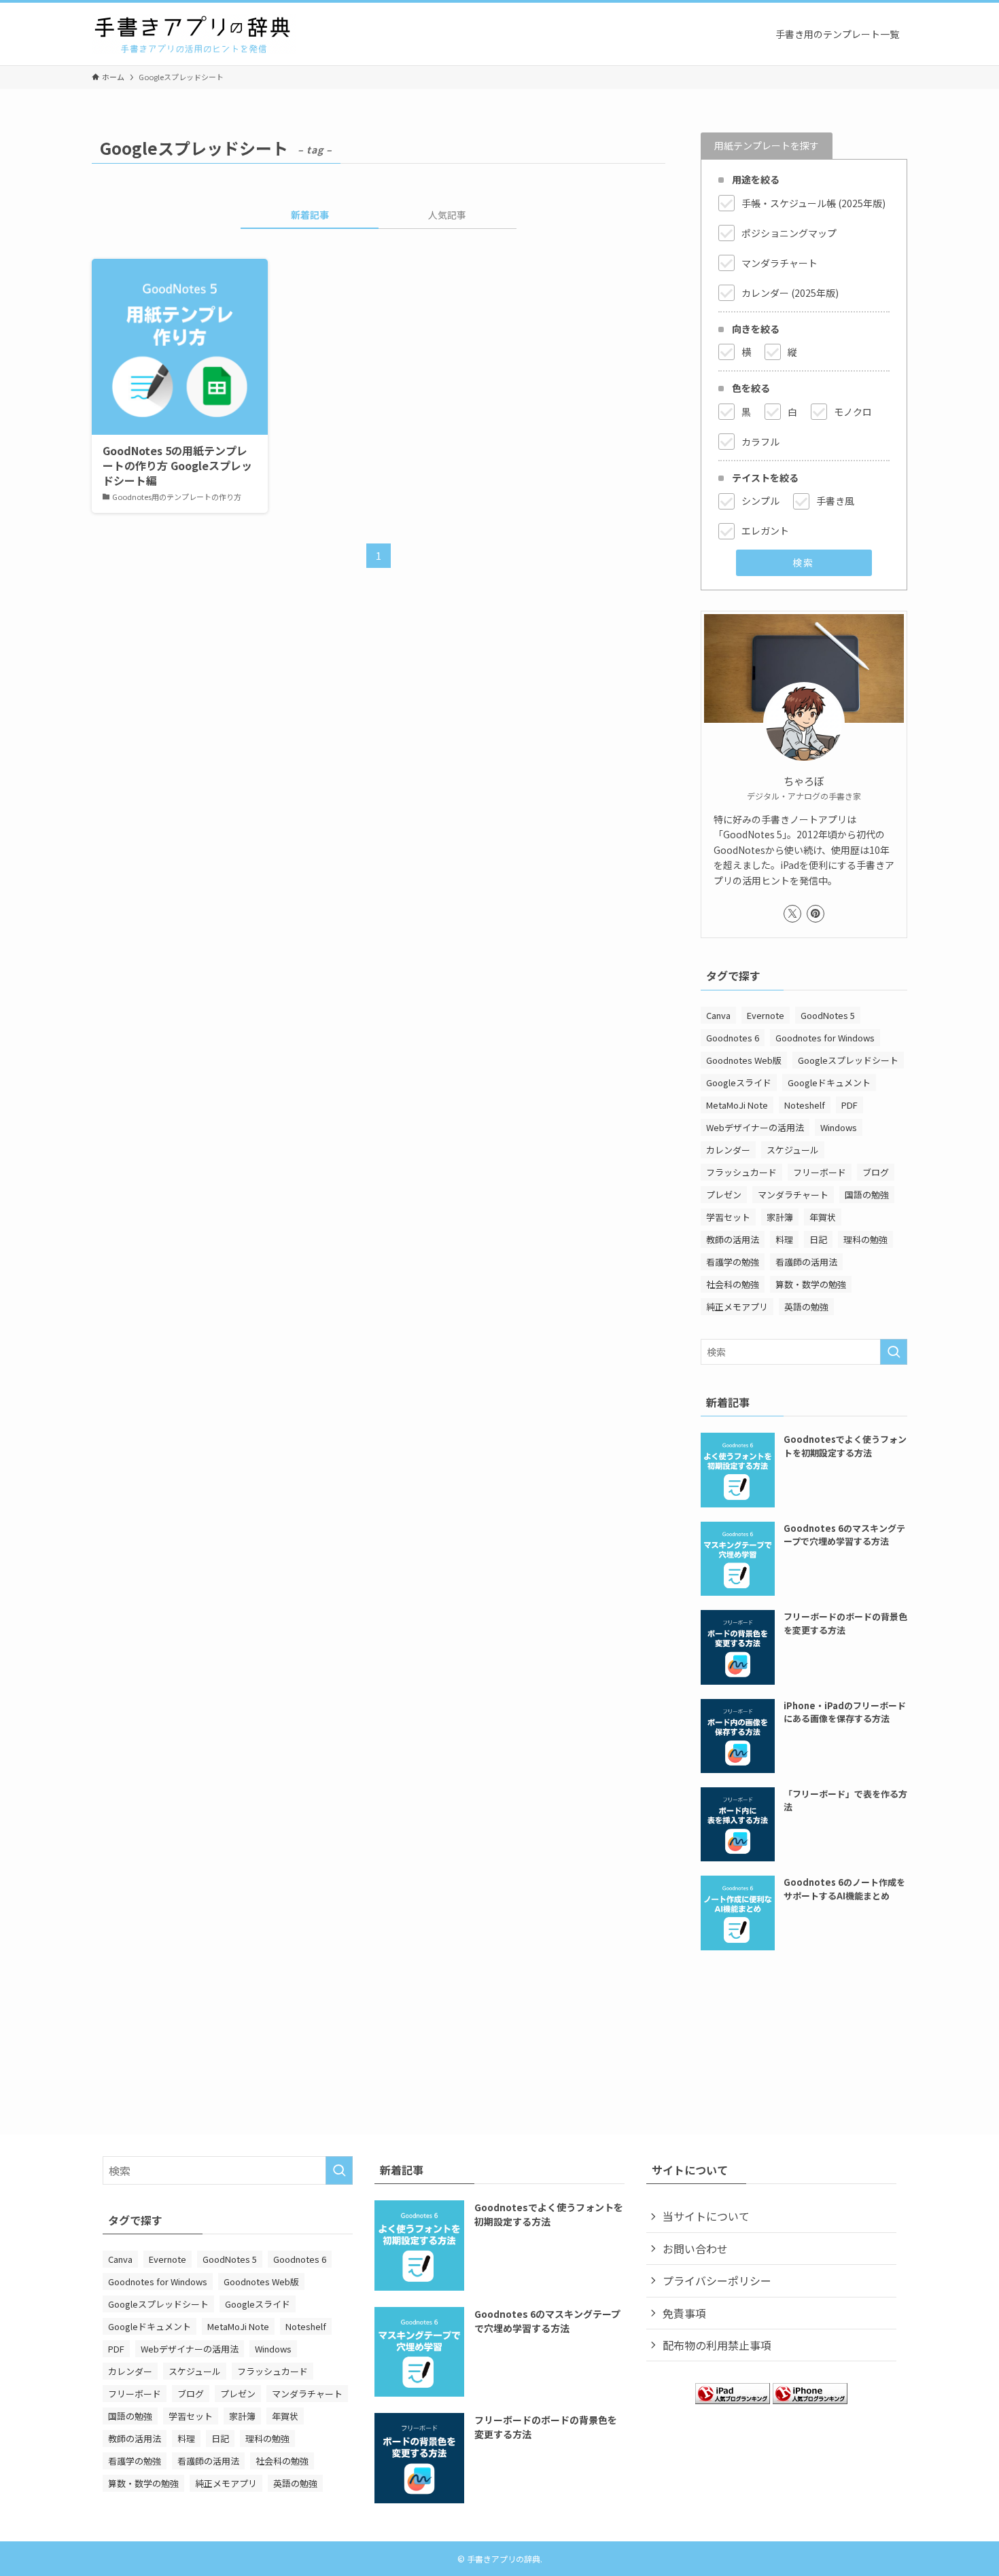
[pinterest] (816, 914)
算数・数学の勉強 (811, 1284)
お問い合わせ (695, 2249)
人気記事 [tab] (447, 215)
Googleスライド (739, 1083)
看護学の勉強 (733, 1262)
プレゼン (724, 1195)
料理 (784, 1239)
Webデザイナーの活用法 (755, 1127)
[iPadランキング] (733, 2399)
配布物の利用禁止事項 (717, 2345)
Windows (839, 1127)
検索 (803, 562)
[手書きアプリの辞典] (194, 34)
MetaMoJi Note (737, 1105)
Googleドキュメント (829, 1083)
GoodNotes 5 (828, 1015)
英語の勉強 (806, 1307)
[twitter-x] (792, 914)
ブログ (876, 1172)
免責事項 (684, 2313)
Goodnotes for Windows (825, 1038)
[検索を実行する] (894, 1352)
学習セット (728, 1217)
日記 (818, 1239)
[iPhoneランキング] (810, 2399)
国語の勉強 (867, 1195)
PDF (849, 1105)
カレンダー (728, 1150)
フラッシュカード (741, 1172)
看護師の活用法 (806, 1262)
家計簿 (780, 1217)
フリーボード (820, 1172)
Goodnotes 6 (733, 1038)
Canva (718, 1015)
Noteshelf (805, 1105)
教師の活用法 (733, 1239)
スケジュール (793, 1150)
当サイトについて (706, 2216)
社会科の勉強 (733, 1284)
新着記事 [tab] (310, 215)
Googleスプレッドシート (848, 1060)
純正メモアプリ (737, 1307)
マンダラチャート (793, 1195)
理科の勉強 (865, 1239)
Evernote (766, 1015)
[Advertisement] (804, 2022)
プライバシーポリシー (717, 2280)
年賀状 (823, 1217)
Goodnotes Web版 (744, 1060)
